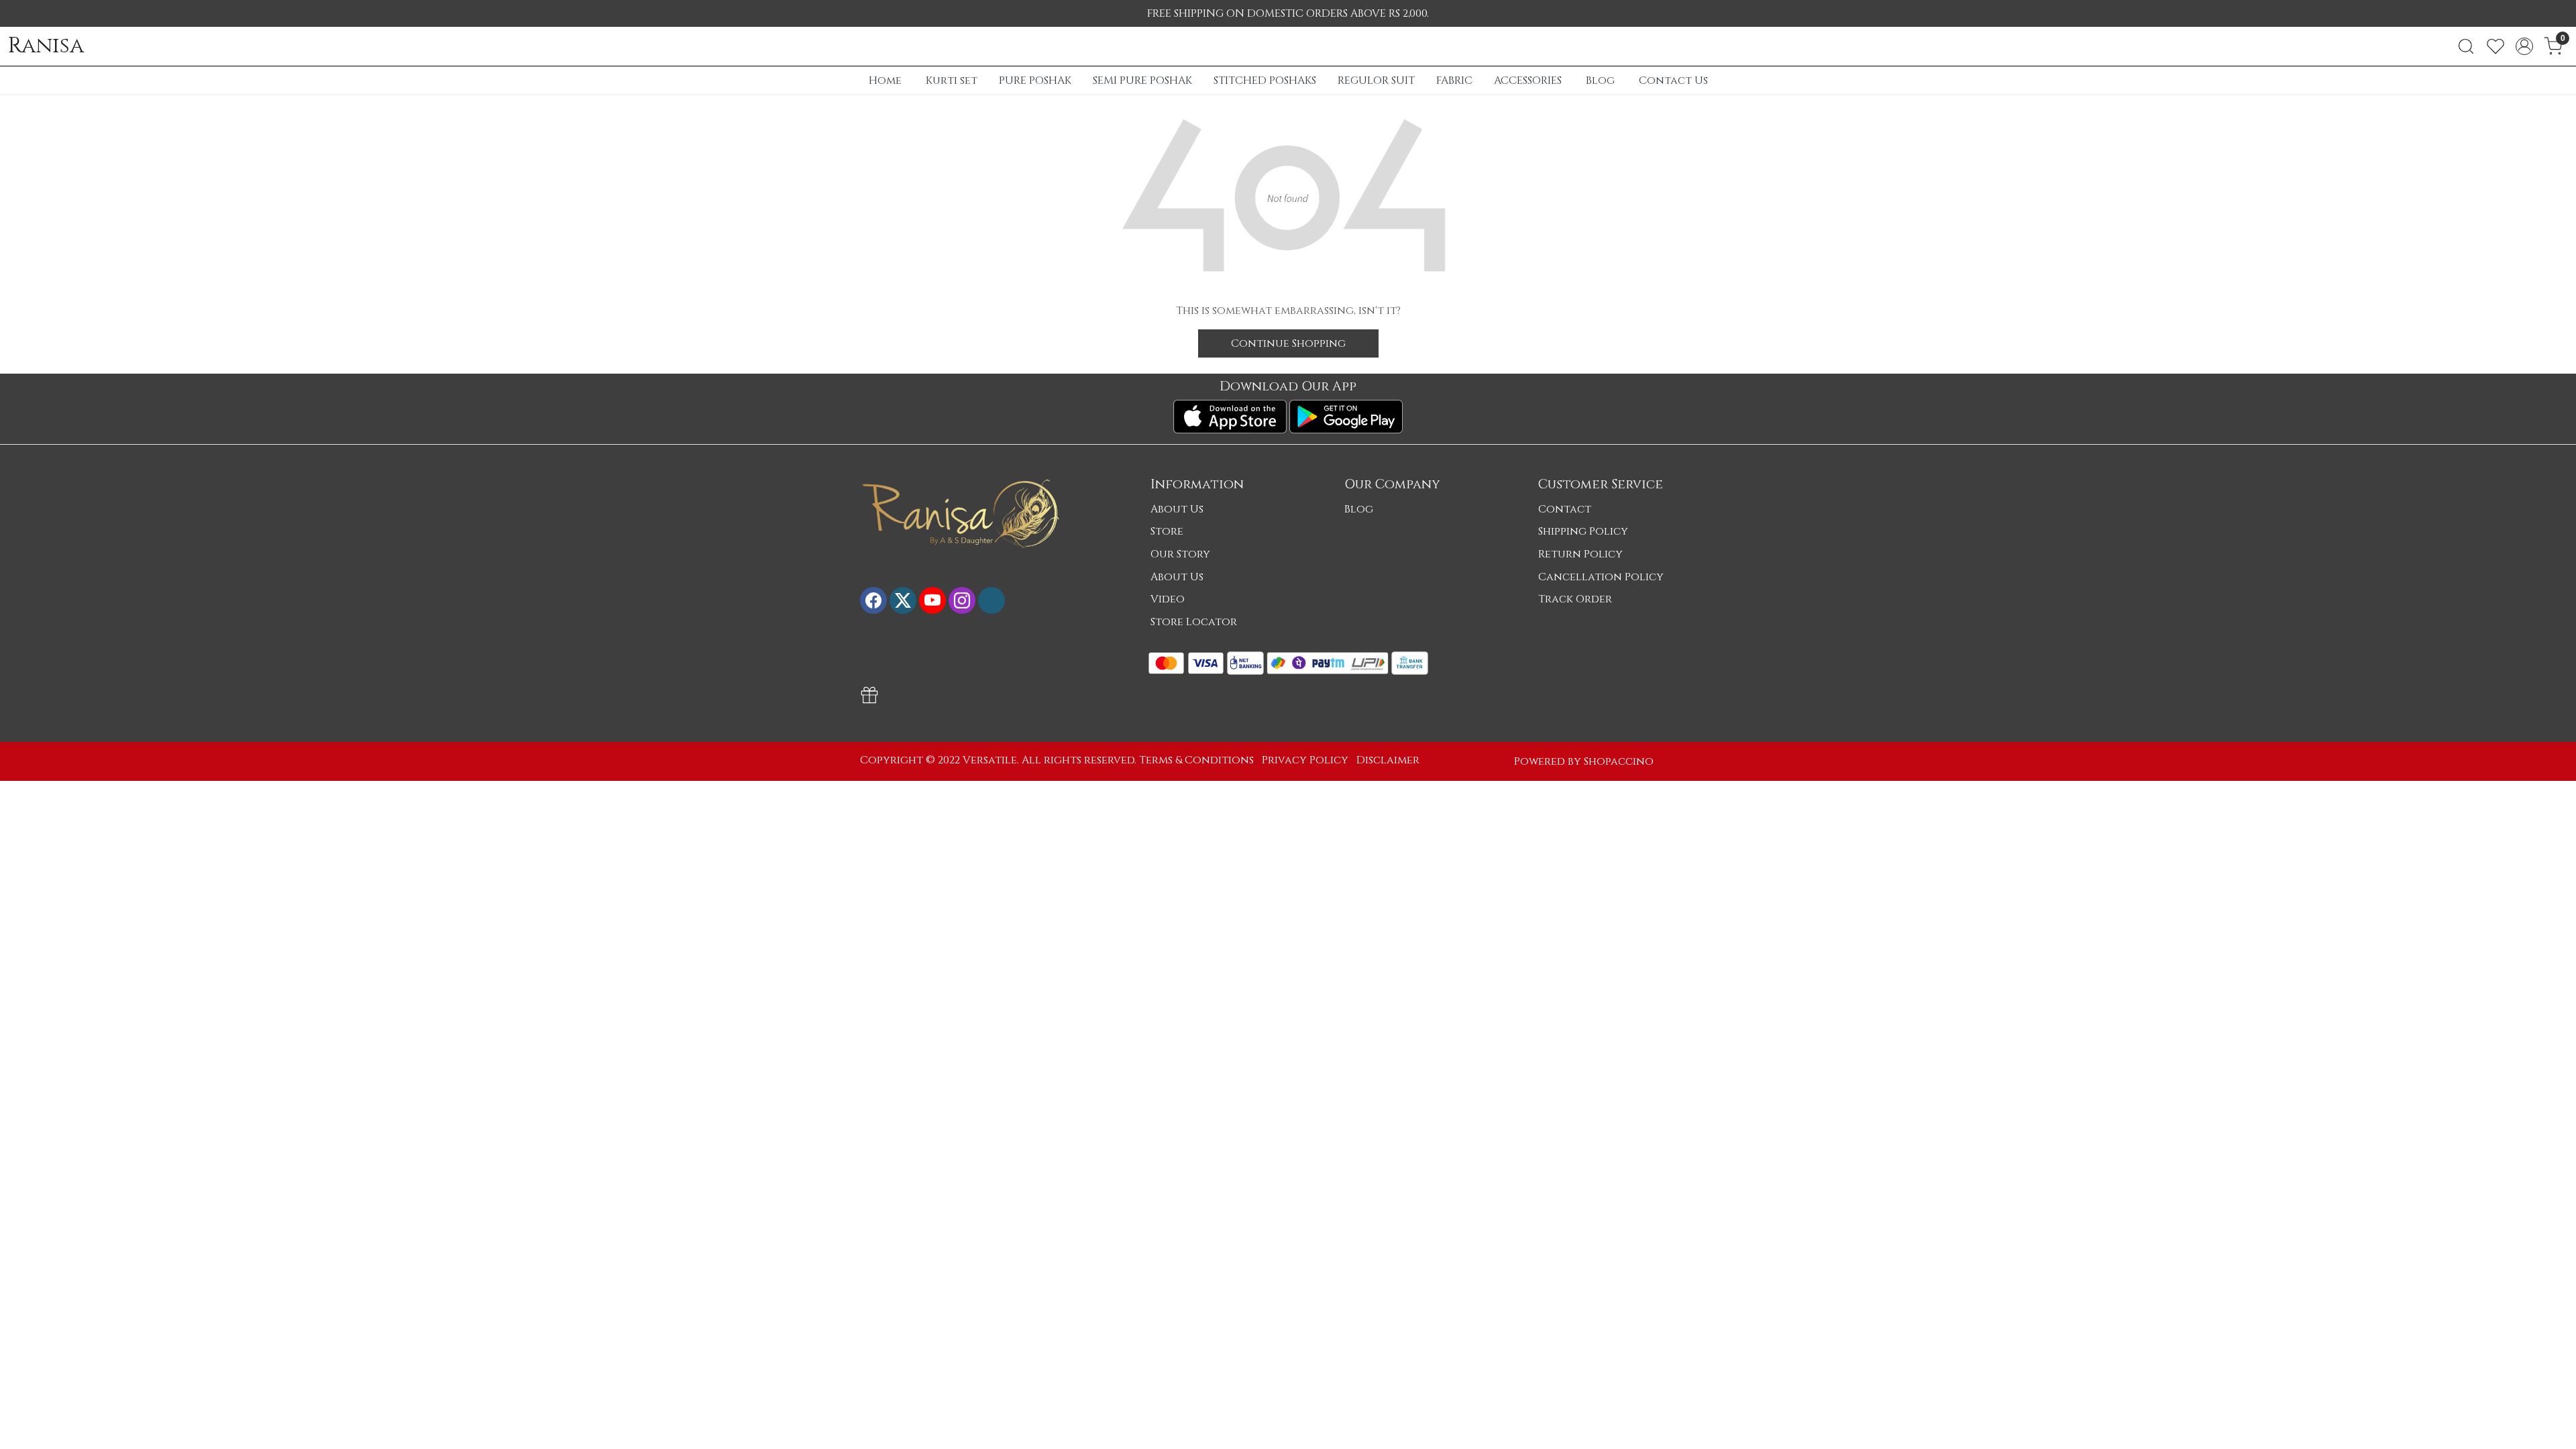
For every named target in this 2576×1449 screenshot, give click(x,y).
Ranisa (46, 46)
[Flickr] (991, 600)
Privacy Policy (1305, 760)
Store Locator (1194, 622)
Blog (1600, 80)
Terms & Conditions (1196, 760)
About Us (1177, 509)
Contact (1565, 509)
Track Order (1575, 599)
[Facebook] (873, 600)
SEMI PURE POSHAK (1142, 80)
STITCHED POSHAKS (1265, 80)
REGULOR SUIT (1376, 80)
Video (1168, 599)
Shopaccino (1619, 761)
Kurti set (952, 80)
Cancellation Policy (1601, 577)
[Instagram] (962, 600)
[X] (903, 600)
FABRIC (1454, 80)
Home (885, 80)
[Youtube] (932, 600)
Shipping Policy (1583, 531)
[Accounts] (2524, 46)
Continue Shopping (1288, 343)
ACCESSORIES (1528, 80)
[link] (2466, 46)
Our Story (1180, 554)
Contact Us (1673, 80)
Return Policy (1580, 554)
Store (1167, 531)
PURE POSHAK (1035, 80)
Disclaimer (1388, 760)
